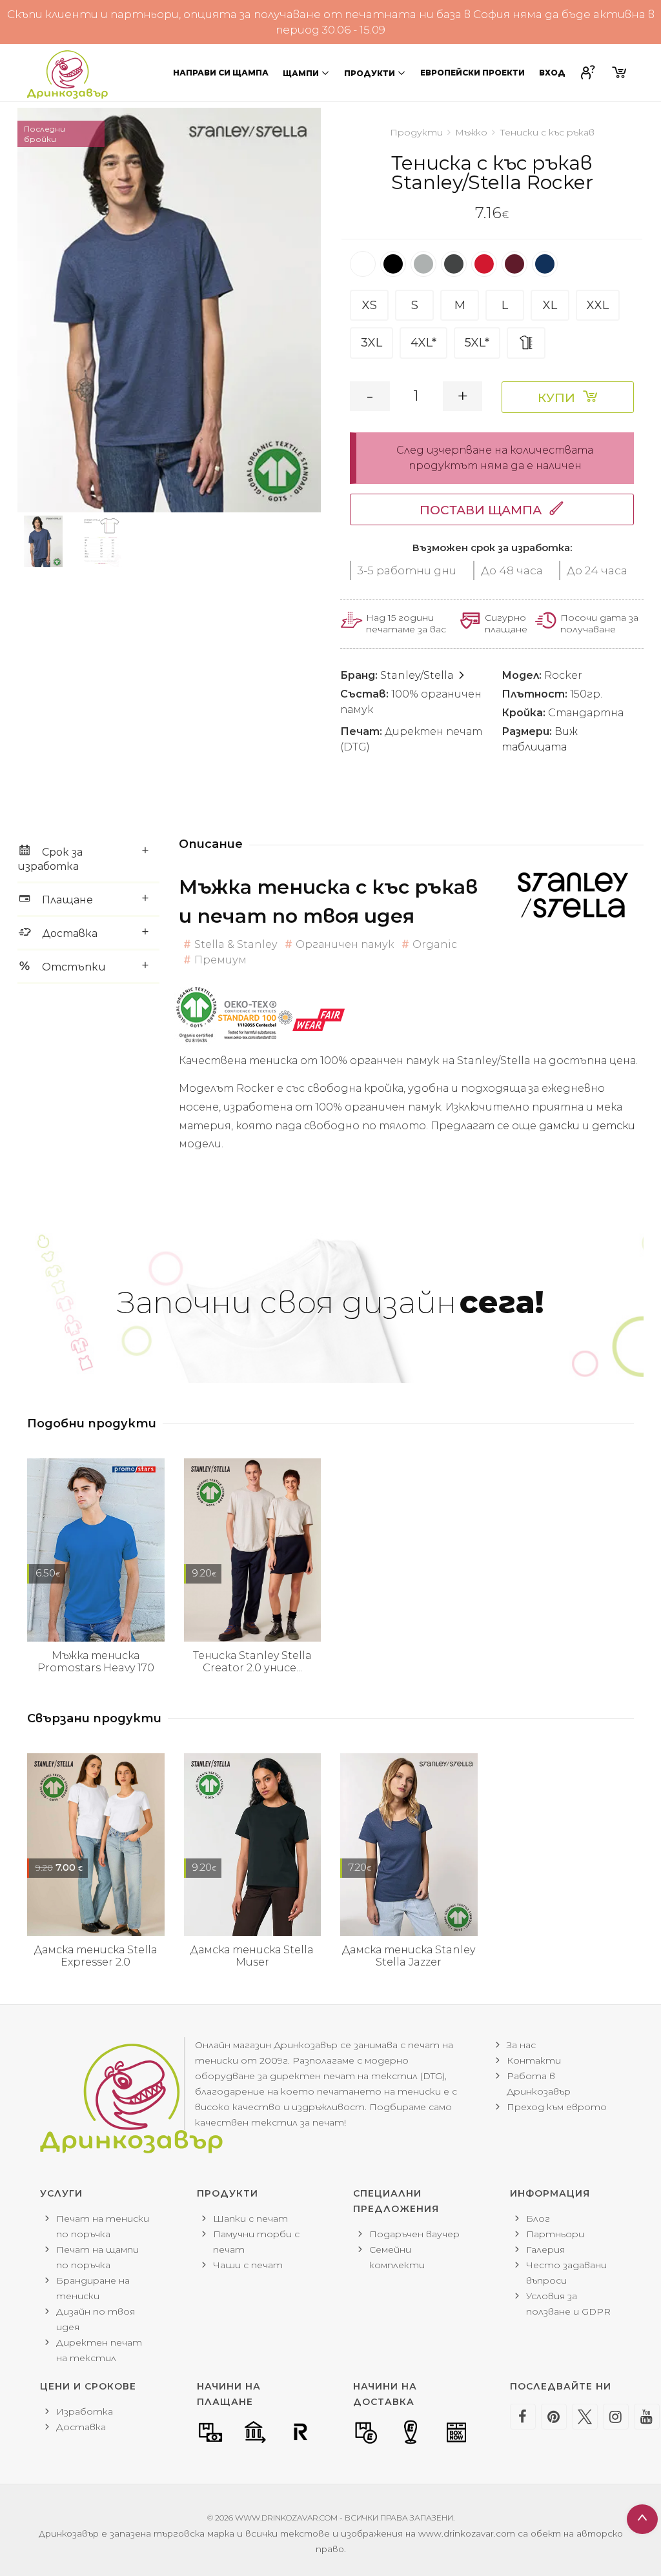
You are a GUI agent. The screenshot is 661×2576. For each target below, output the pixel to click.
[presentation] (17, 310)
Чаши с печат (248, 2265)
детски (614, 1126)
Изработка (85, 2411)
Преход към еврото (557, 2107)
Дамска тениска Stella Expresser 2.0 (96, 1956)
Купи (556, 398)
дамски (561, 1126)
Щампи (301, 73)
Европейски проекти (473, 73)
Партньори (555, 2234)
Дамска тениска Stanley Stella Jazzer (409, 1956)
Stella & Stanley (236, 944)
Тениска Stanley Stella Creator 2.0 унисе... (252, 1662)
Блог (538, 2219)
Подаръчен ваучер (414, 2234)
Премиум (220, 960)
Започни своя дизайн (330, 1302)
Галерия (545, 2249)
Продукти (370, 73)
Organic (435, 944)
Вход (552, 73)
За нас (521, 2045)
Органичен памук (345, 944)
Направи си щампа (221, 73)
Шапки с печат (250, 2219)
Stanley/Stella (418, 675)
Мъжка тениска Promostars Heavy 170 (96, 1662)
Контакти (534, 2060)
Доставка (81, 2427)
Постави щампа (481, 510)
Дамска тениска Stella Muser (252, 1956)
